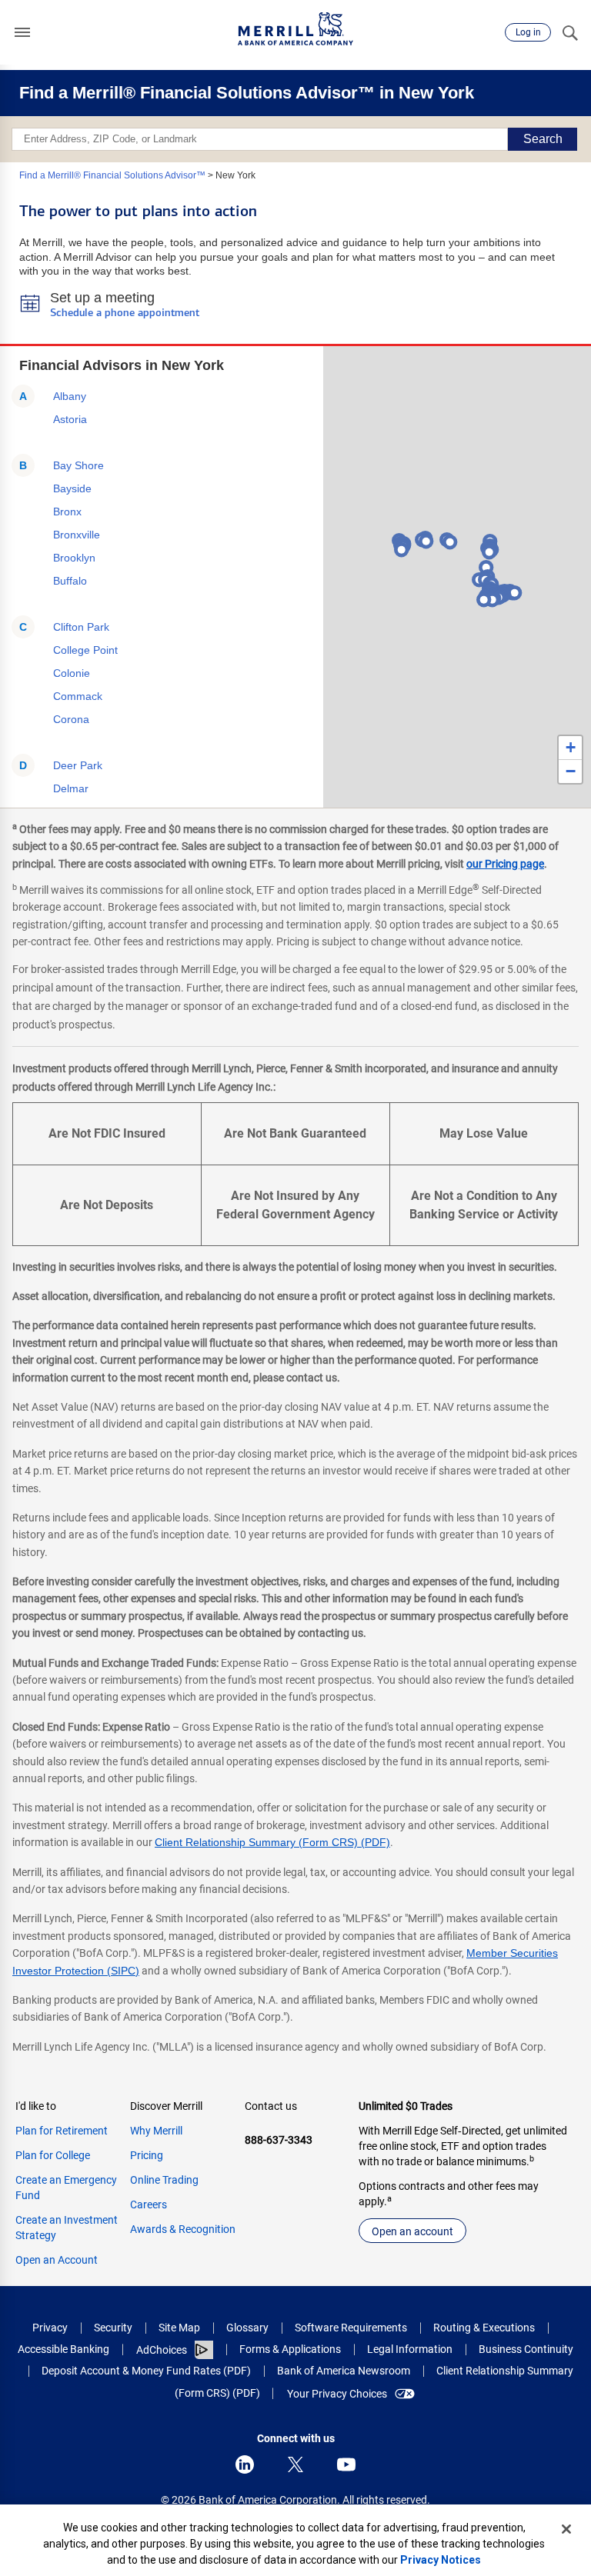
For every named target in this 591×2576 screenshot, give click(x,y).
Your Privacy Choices (337, 2394)
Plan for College (53, 2155)
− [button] (571, 771)
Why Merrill (156, 2131)
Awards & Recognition (183, 2229)
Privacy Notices (441, 2560)
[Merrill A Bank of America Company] (295, 29)
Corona (71, 719)
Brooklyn (74, 558)
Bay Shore (78, 465)
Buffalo (70, 581)
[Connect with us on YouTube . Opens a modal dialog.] (346, 2464)
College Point (85, 650)
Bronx (67, 512)
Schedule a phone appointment (125, 313)
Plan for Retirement (62, 2131)
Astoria (70, 419)
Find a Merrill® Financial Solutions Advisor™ (112, 175)
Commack (78, 696)
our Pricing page (505, 864)
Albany (70, 396)
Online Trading (164, 2180)
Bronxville (77, 535)
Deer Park (78, 765)
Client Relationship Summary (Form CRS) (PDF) (272, 1842)
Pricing (147, 2155)
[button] (22, 32)
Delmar (71, 788)
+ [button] (571, 747)
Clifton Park (81, 627)
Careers (149, 2204)
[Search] (569, 32)
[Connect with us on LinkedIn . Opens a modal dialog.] (245, 2464)
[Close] (566, 2529)
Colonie (72, 673)
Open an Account (57, 2260)
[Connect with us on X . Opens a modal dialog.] (295, 2464)
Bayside (72, 488)
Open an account (412, 2231)
